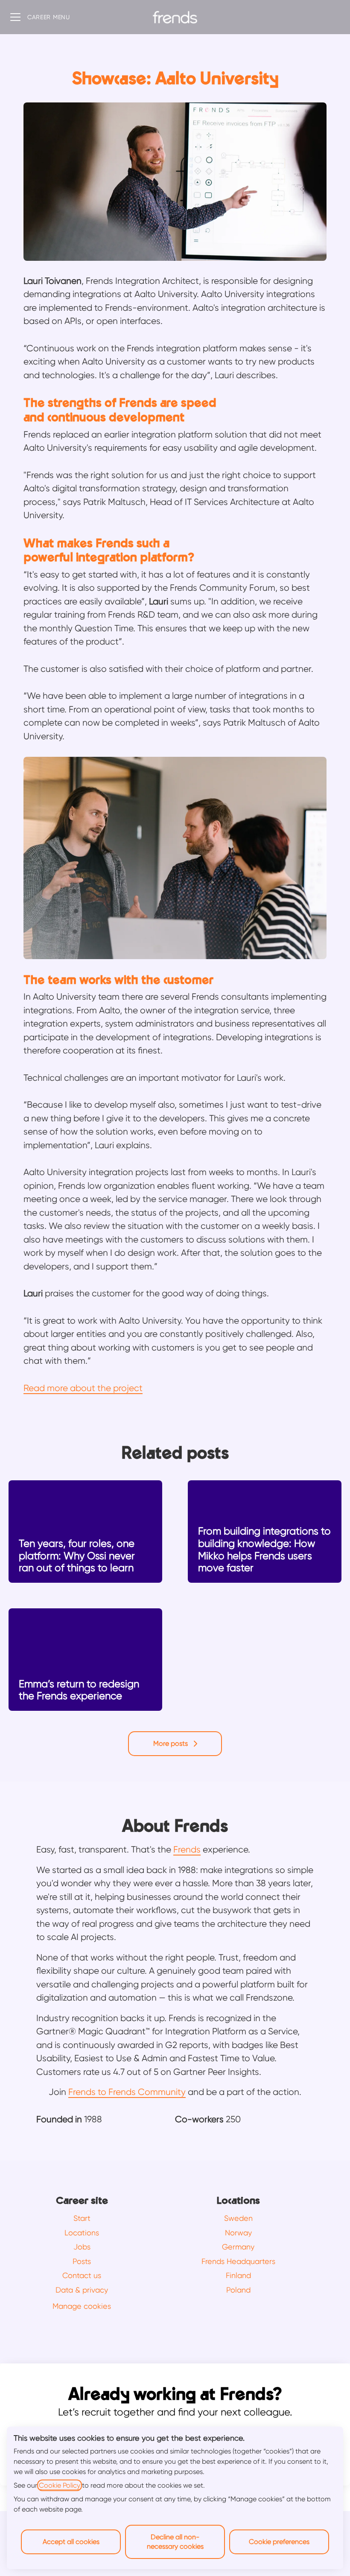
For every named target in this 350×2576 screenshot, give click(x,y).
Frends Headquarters (238, 2261)
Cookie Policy (60, 2485)
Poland (238, 2290)
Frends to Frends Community (127, 2092)
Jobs (82, 2247)
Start (82, 2218)
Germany (238, 2247)
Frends (187, 1850)
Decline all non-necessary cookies (175, 2542)
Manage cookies (82, 2306)
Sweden (238, 2218)
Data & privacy (82, 2290)
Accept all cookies (71, 2542)
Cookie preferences (279, 2542)
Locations (82, 2233)
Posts (82, 2261)
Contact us (82, 2275)
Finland (238, 2275)
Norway (238, 2233)
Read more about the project (83, 1388)
